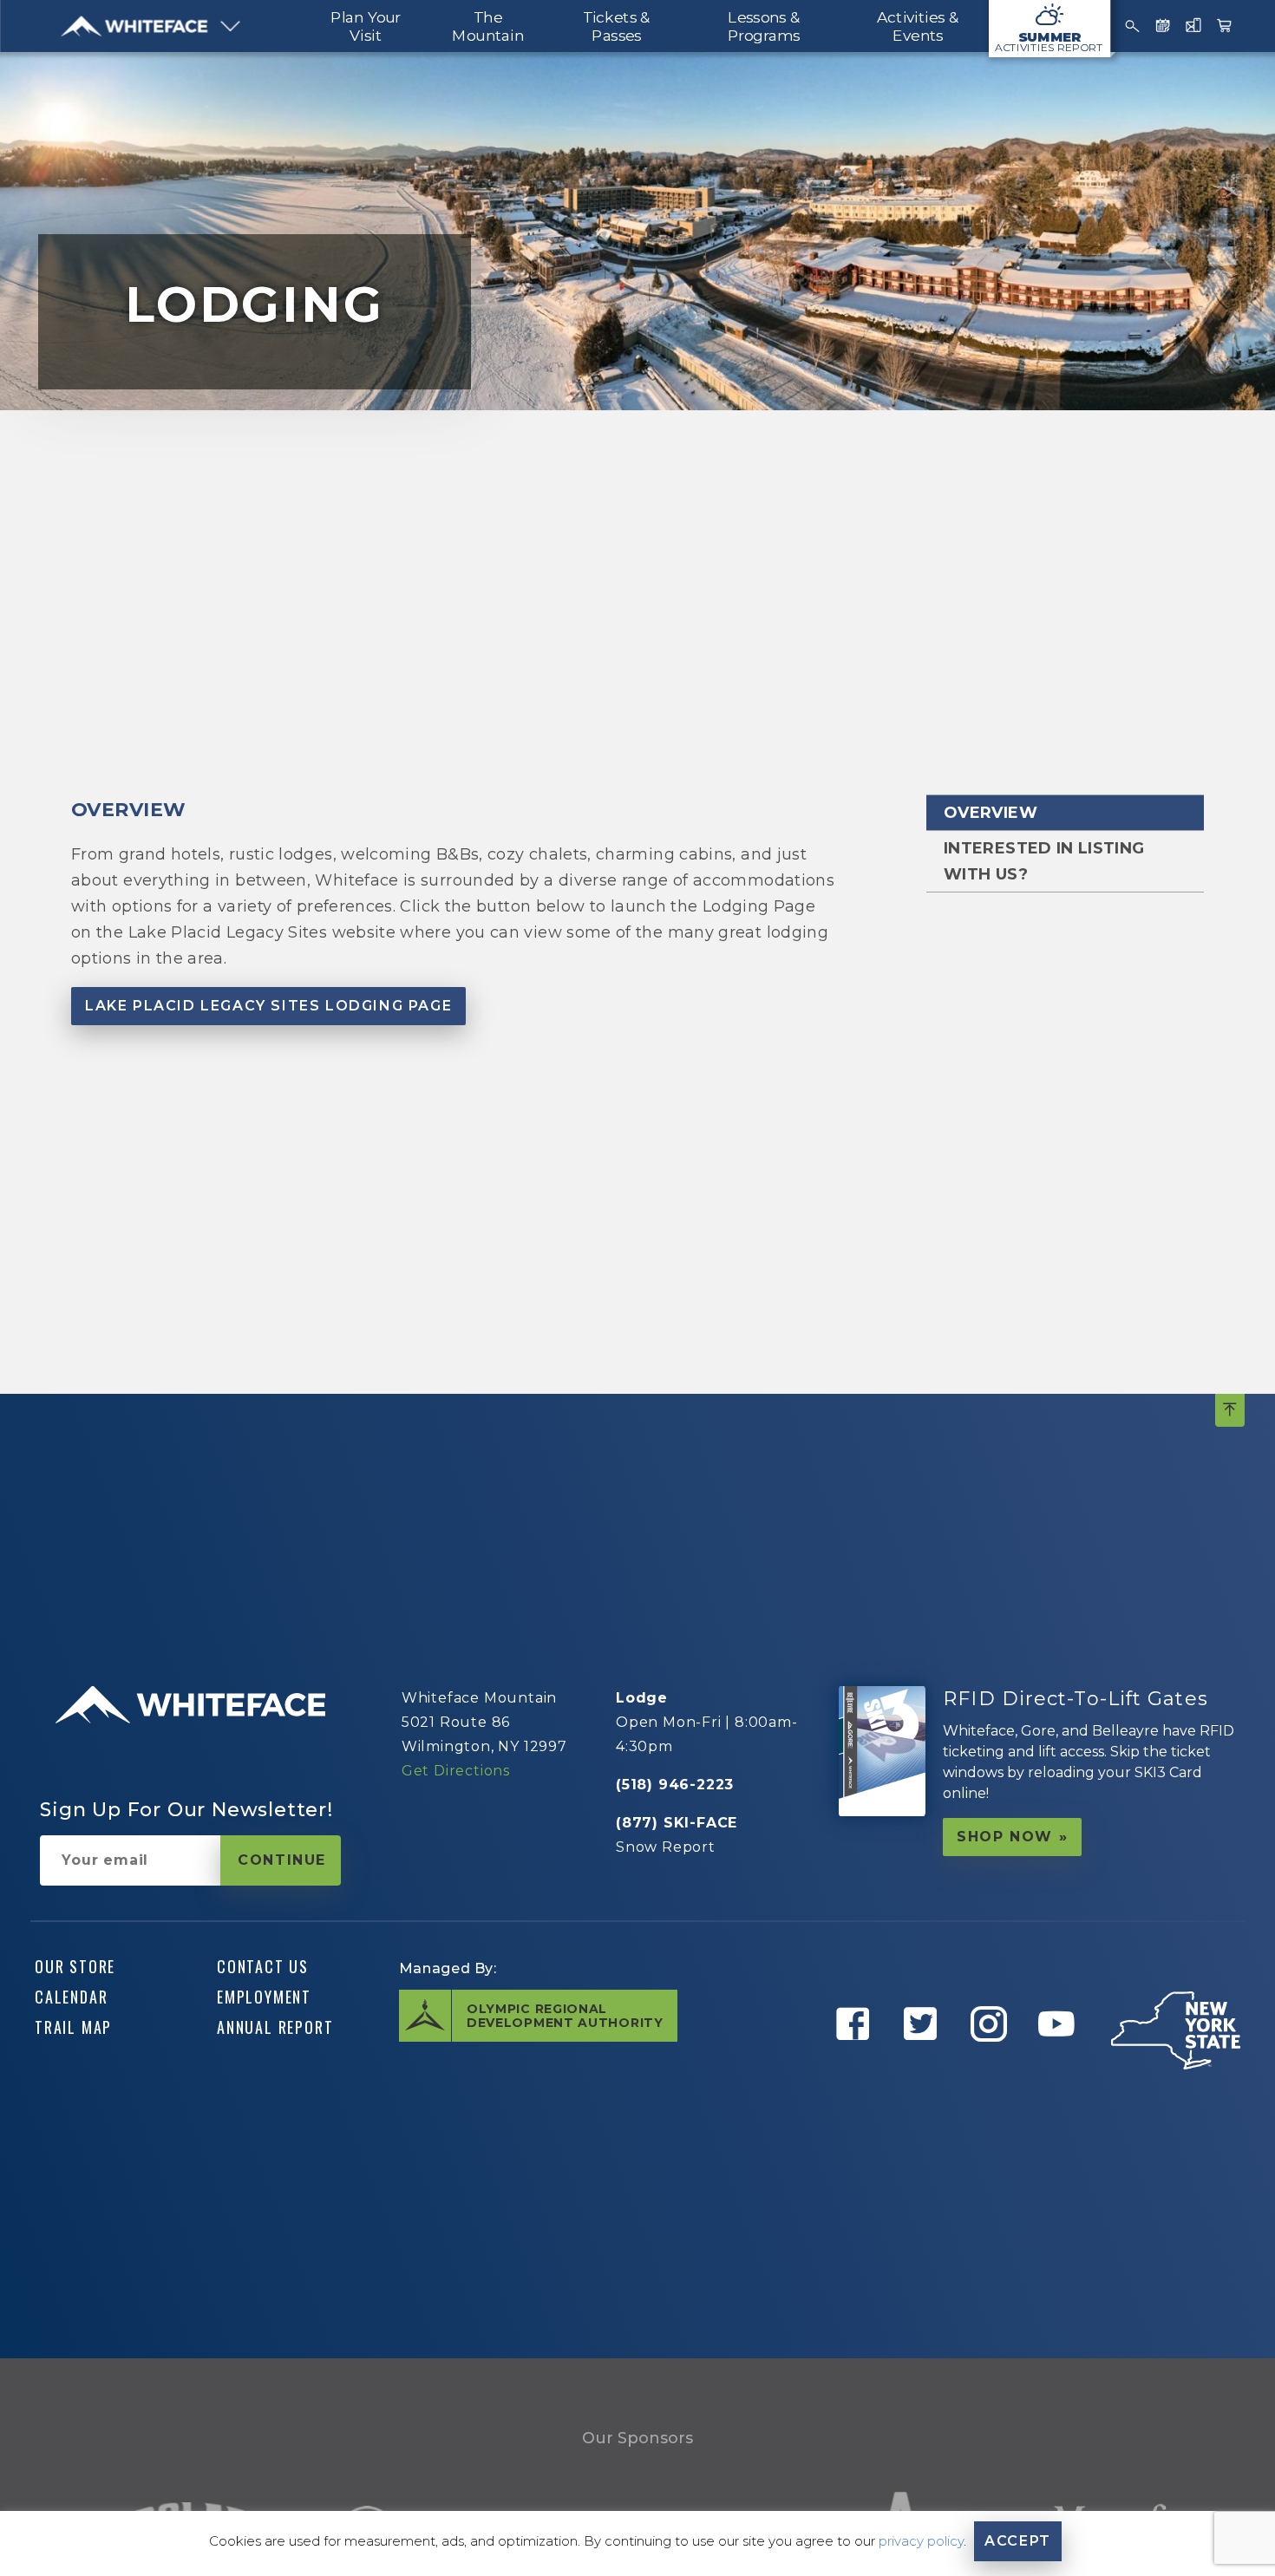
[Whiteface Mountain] (135, 26)
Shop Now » (1012, 1837)
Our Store (75, 1966)
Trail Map (73, 2027)
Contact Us (263, 1966)
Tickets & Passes (617, 26)
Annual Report (275, 2027)
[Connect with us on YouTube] (1060, 2063)
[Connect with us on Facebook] (856, 2063)
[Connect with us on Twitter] (924, 2063)
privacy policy (921, 2541)
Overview (991, 813)
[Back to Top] (1230, 1410)
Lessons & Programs (764, 26)
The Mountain (488, 26)
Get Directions (456, 1771)
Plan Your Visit (366, 26)
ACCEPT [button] (1018, 2541)
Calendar (71, 1997)
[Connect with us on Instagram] (992, 2063)
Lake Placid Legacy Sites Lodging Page (268, 1006)
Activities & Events (918, 26)
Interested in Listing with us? (1044, 861)
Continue (282, 1860)
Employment (264, 1997)
